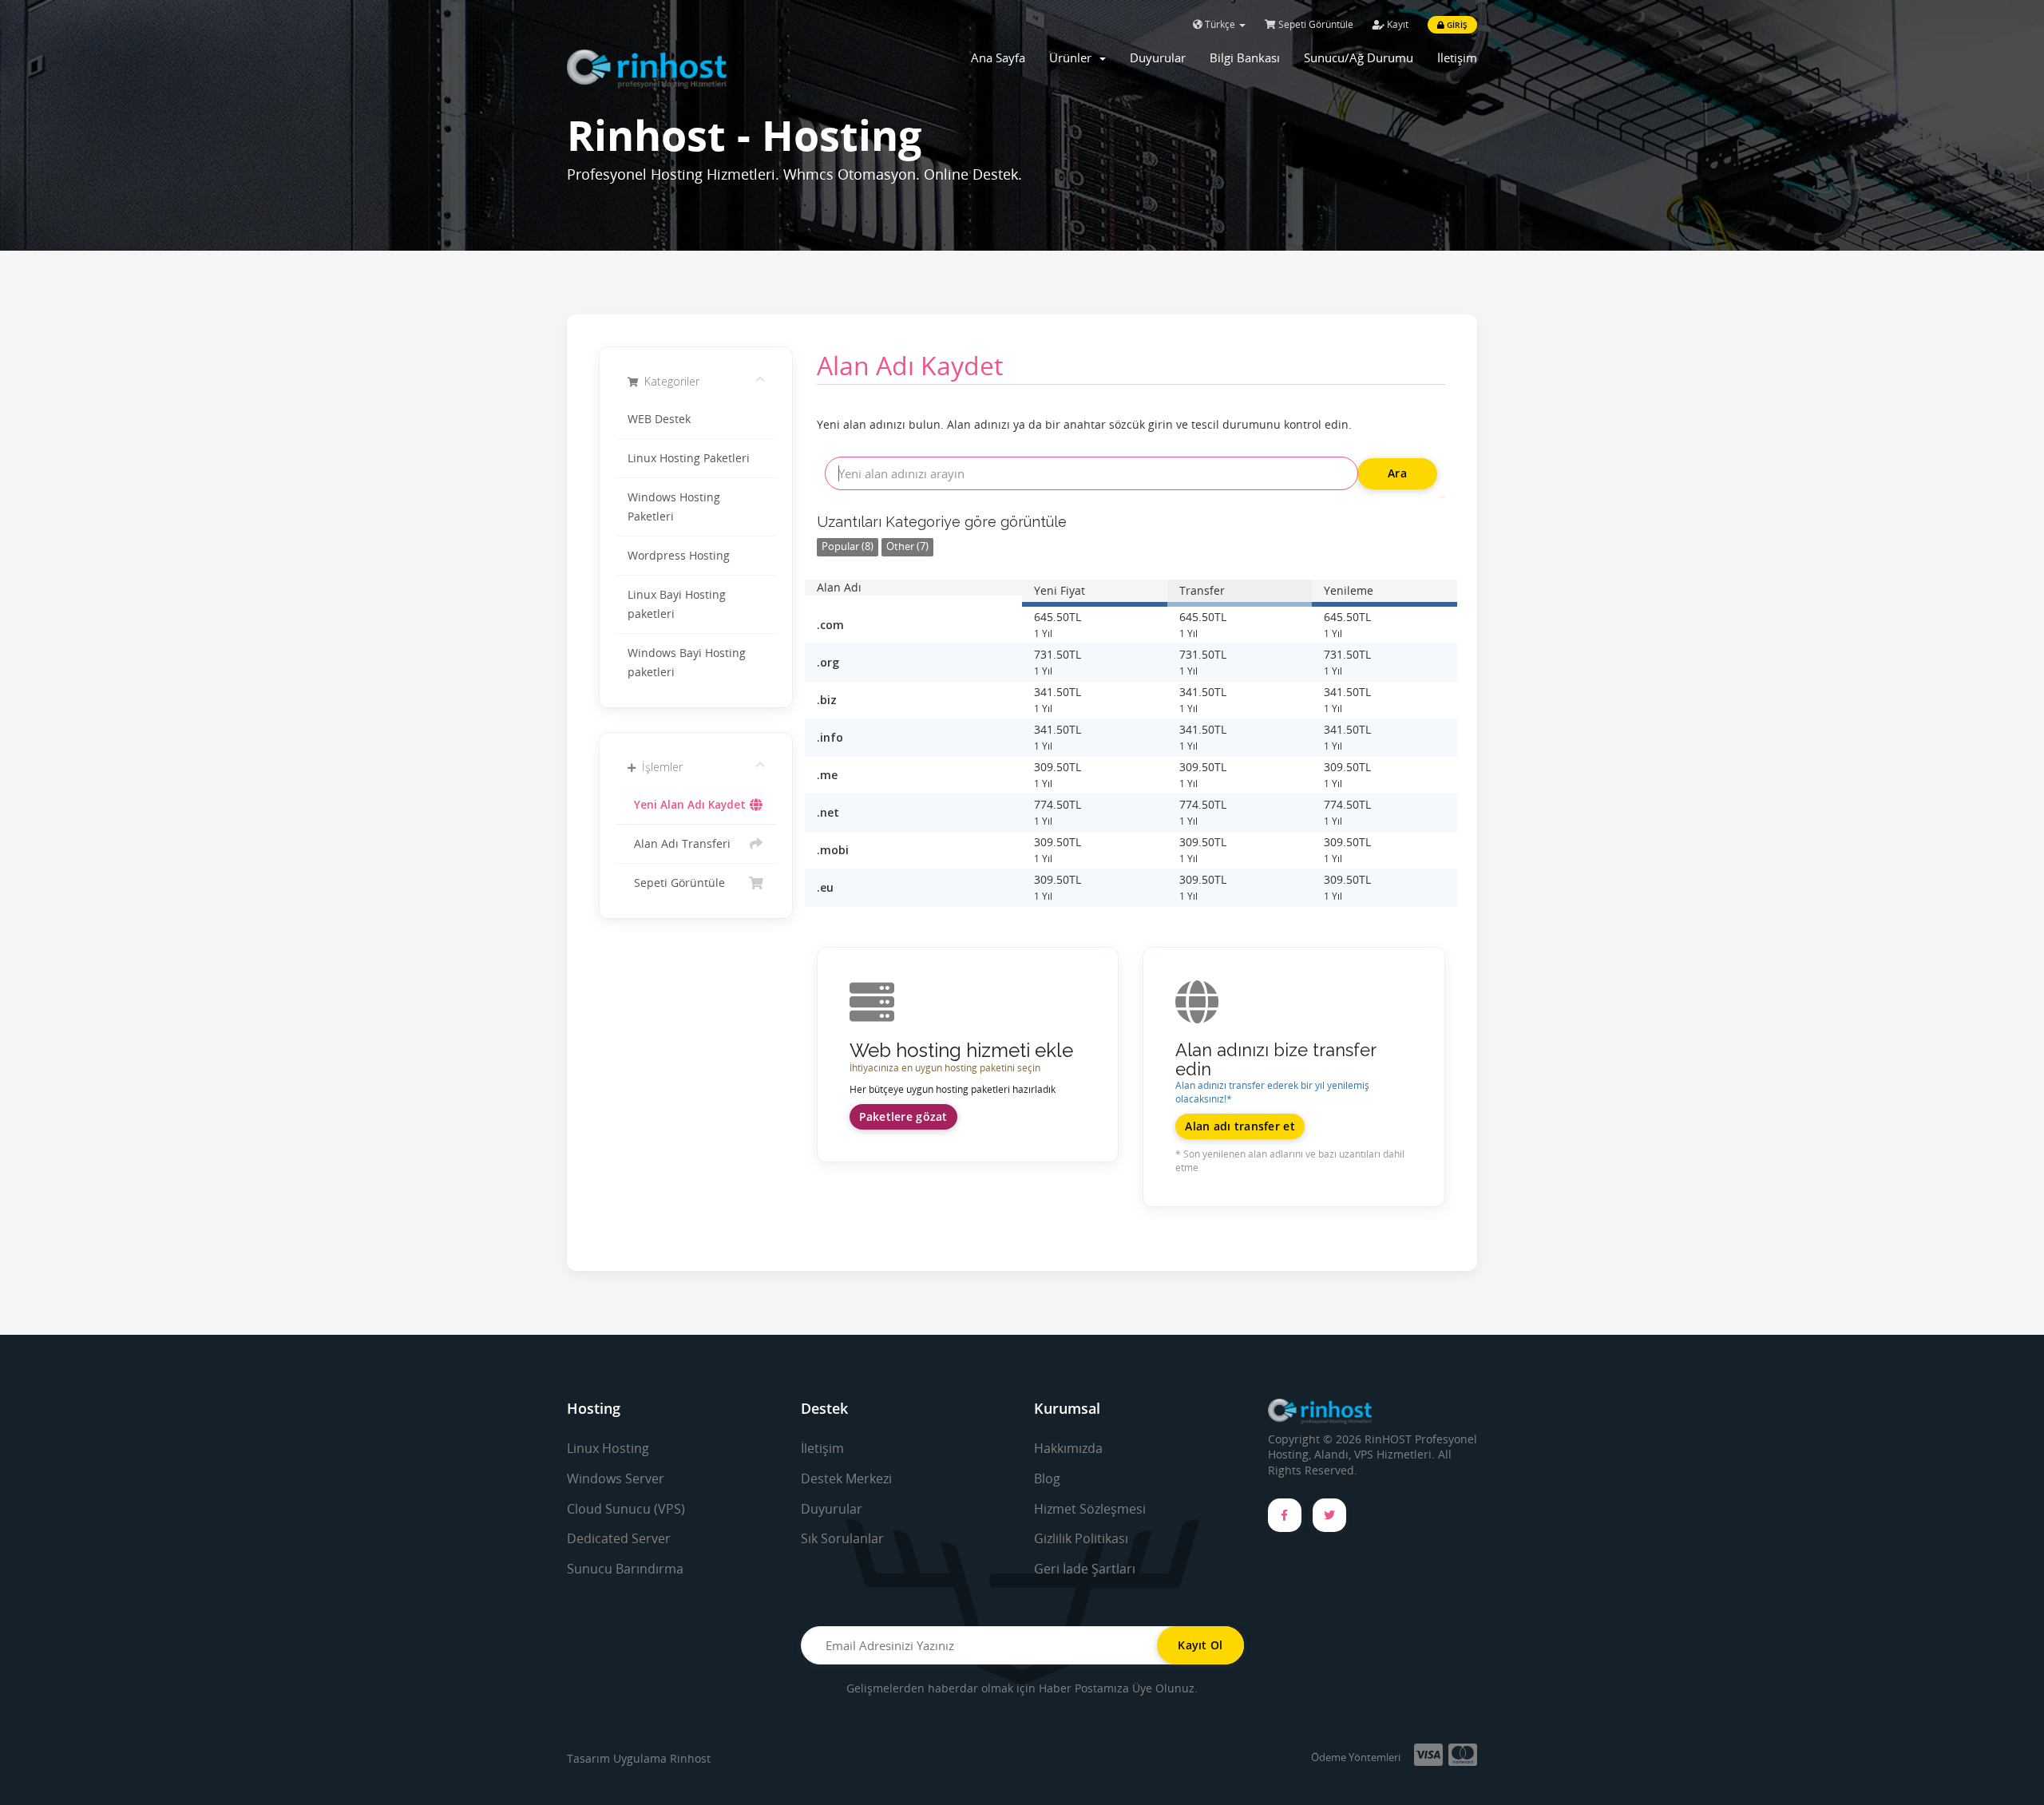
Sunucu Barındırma (625, 1569)
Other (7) (907, 546)
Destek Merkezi (846, 1478)
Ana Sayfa (998, 57)
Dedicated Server (619, 1538)
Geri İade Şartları (1085, 1569)
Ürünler (1073, 57)
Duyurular (1158, 57)
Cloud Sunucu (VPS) (626, 1509)
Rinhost (690, 1758)
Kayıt (1396, 24)
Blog (1047, 1478)
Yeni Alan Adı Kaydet (687, 805)
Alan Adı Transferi (679, 844)
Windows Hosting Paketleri (674, 507)
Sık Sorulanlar (842, 1538)
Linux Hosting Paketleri (689, 458)
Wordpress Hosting (679, 556)
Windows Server (616, 1478)
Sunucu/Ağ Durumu (1359, 57)
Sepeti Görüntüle (1315, 24)
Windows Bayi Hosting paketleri (687, 663)
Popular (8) (848, 546)
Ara (1397, 473)
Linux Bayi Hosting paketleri (677, 604)
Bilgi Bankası (1245, 57)
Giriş (1456, 25)
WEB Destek (659, 419)
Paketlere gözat (903, 1116)
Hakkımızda (1068, 1448)
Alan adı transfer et (1240, 1126)
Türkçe (1220, 24)
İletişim (1457, 57)
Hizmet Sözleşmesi (1090, 1509)
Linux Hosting (608, 1448)
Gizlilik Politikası (1081, 1538)
